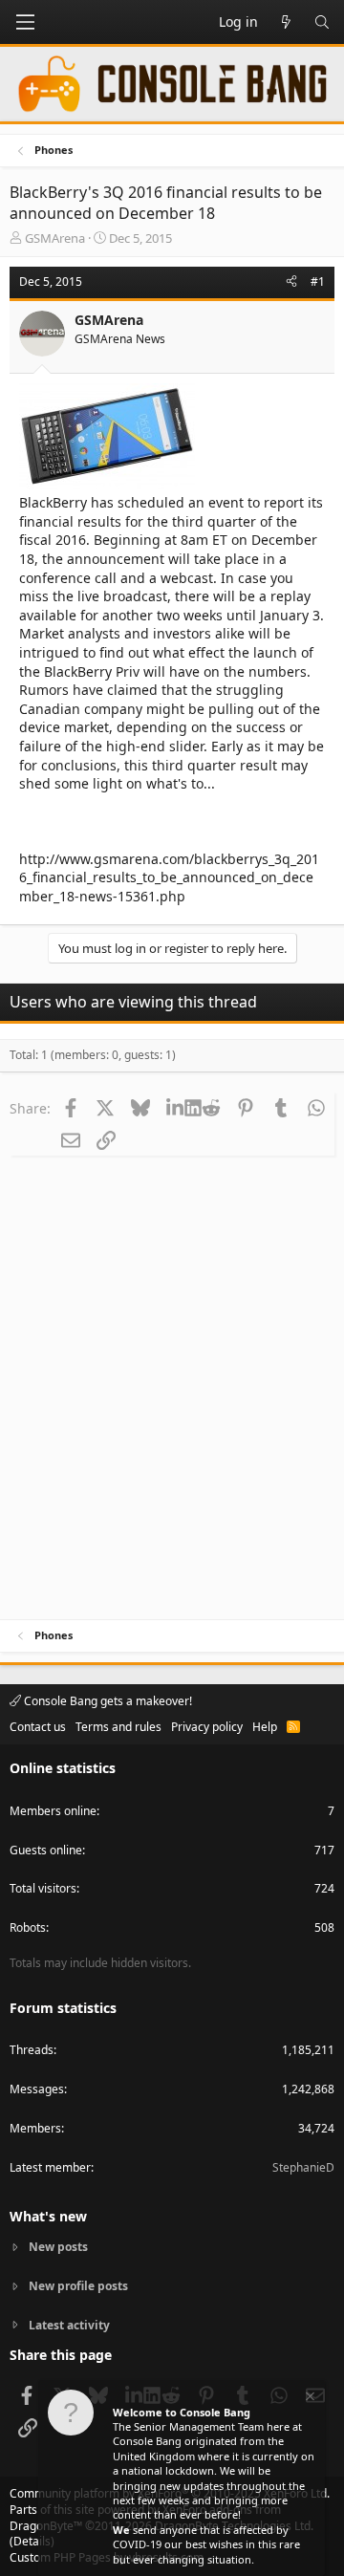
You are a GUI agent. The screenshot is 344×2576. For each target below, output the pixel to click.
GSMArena (55, 238)
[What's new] (286, 22)
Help (265, 1727)
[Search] (322, 22)
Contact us (38, 1727)
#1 (318, 281)
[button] (25, 22)
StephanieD (303, 2167)
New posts (58, 2247)
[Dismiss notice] (309, 2399)
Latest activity (69, 2325)
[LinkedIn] (175, 1108)
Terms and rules (118, 1727)
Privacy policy (207, 1727)
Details (32, 2541)
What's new (48, 2216)
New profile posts (78, 2286)
